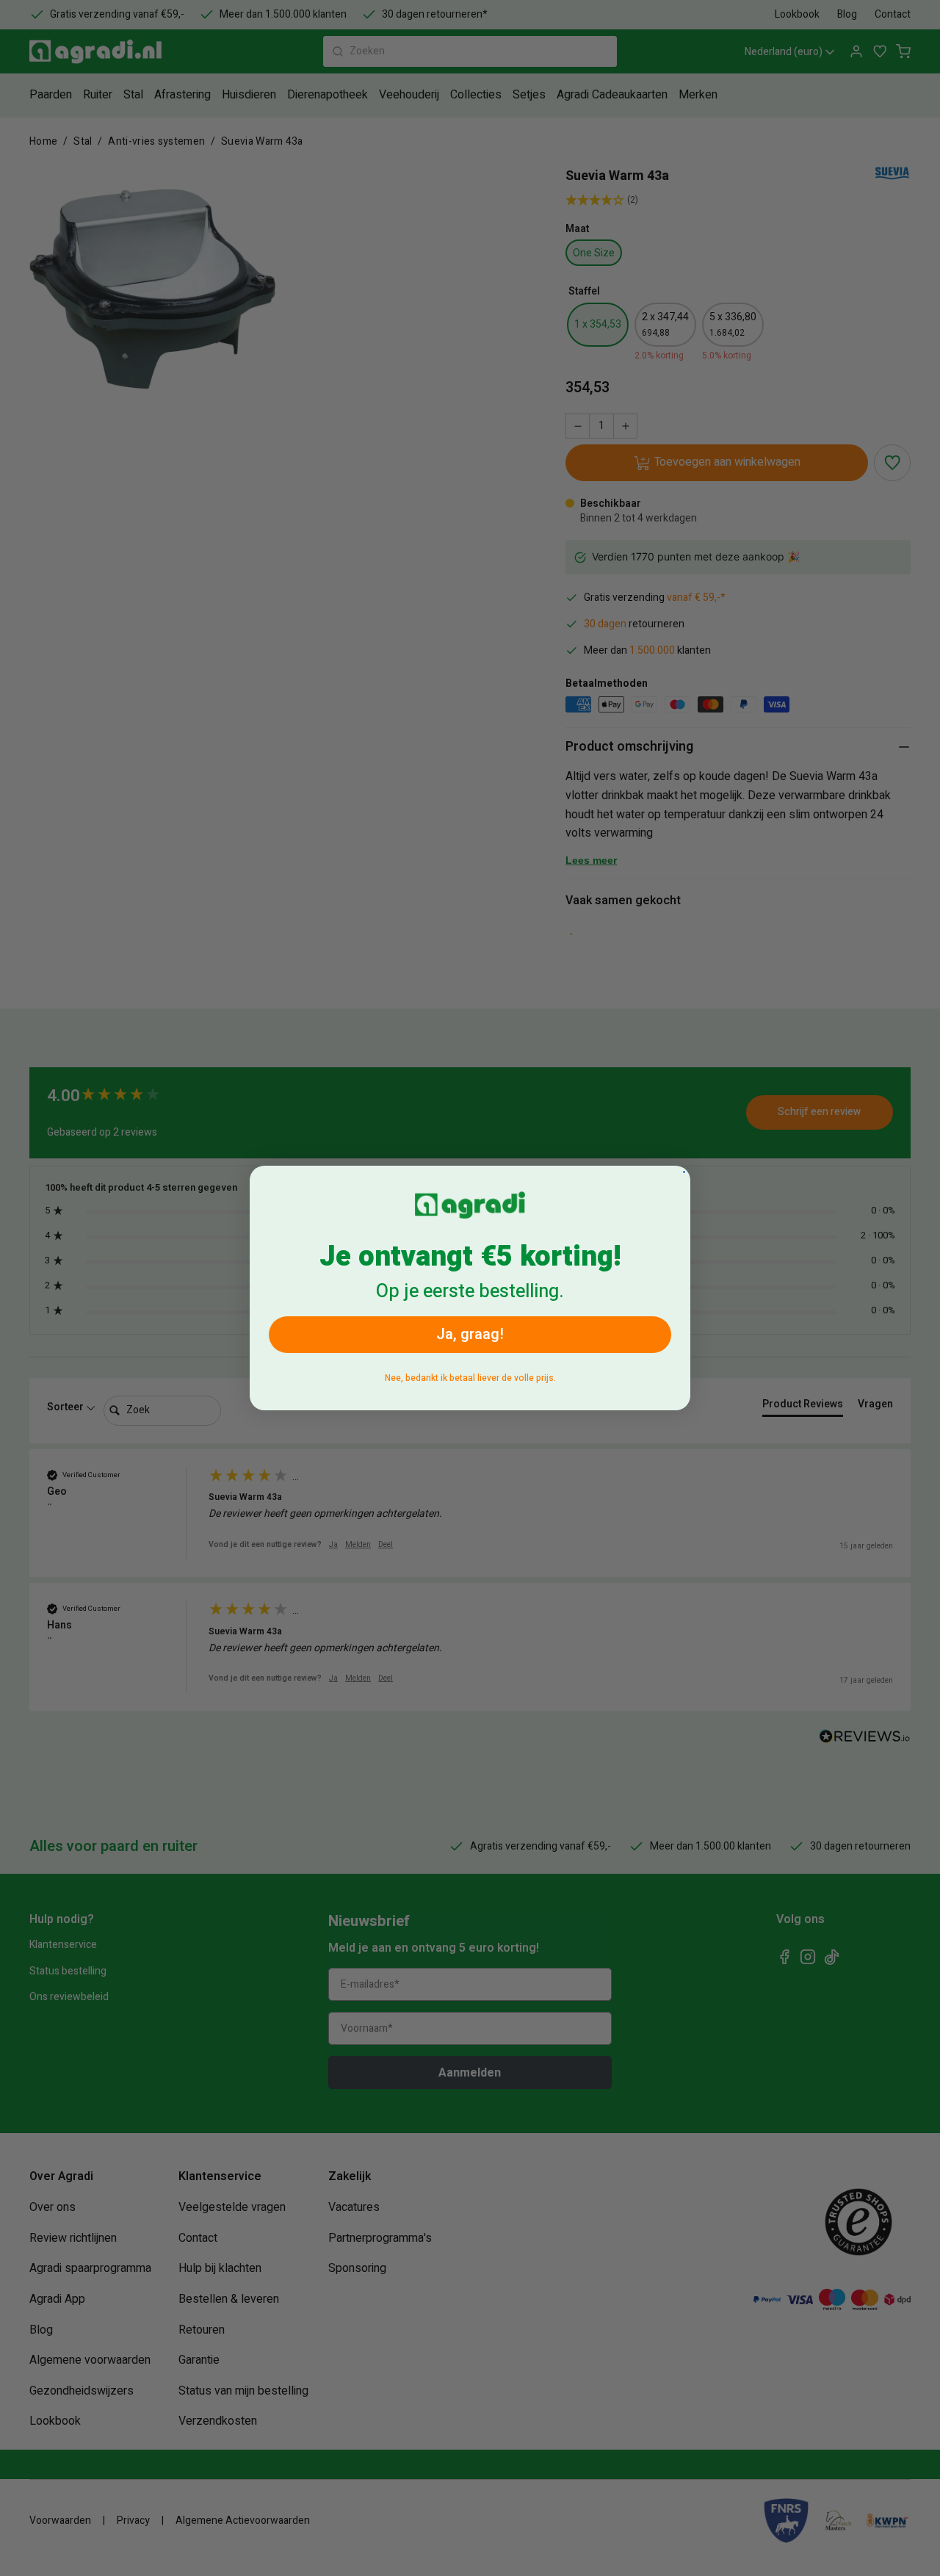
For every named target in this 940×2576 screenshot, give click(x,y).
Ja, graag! (470, 1334)
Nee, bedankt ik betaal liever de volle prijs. (470, 1378)
